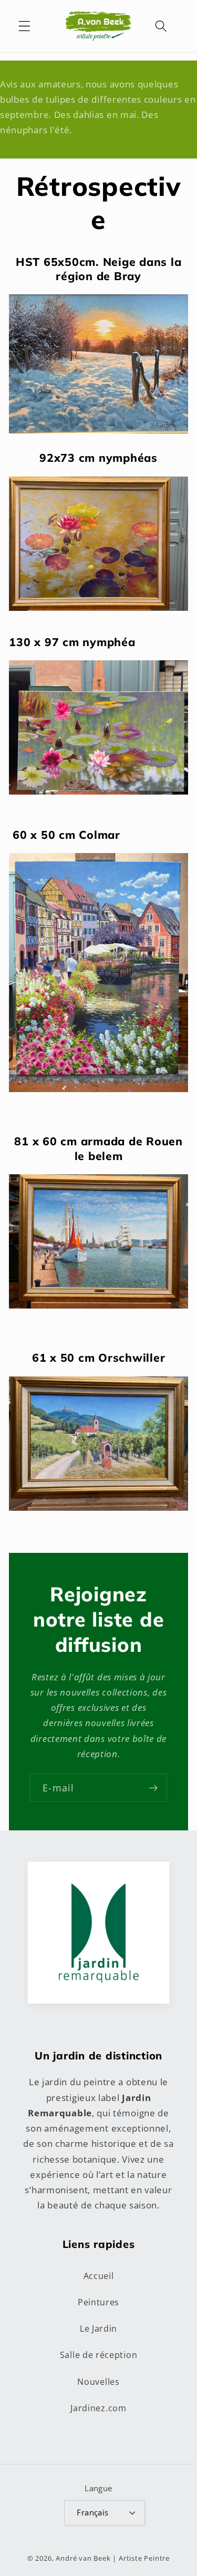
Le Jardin (98, 2329)
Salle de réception (98, 2355)
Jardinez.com (98, 2408)
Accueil (99, 2276)
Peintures (98, 2302)
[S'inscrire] (153, 1788)
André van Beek (83, 2558)
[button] (24, 26)
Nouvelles (98, 2382)
